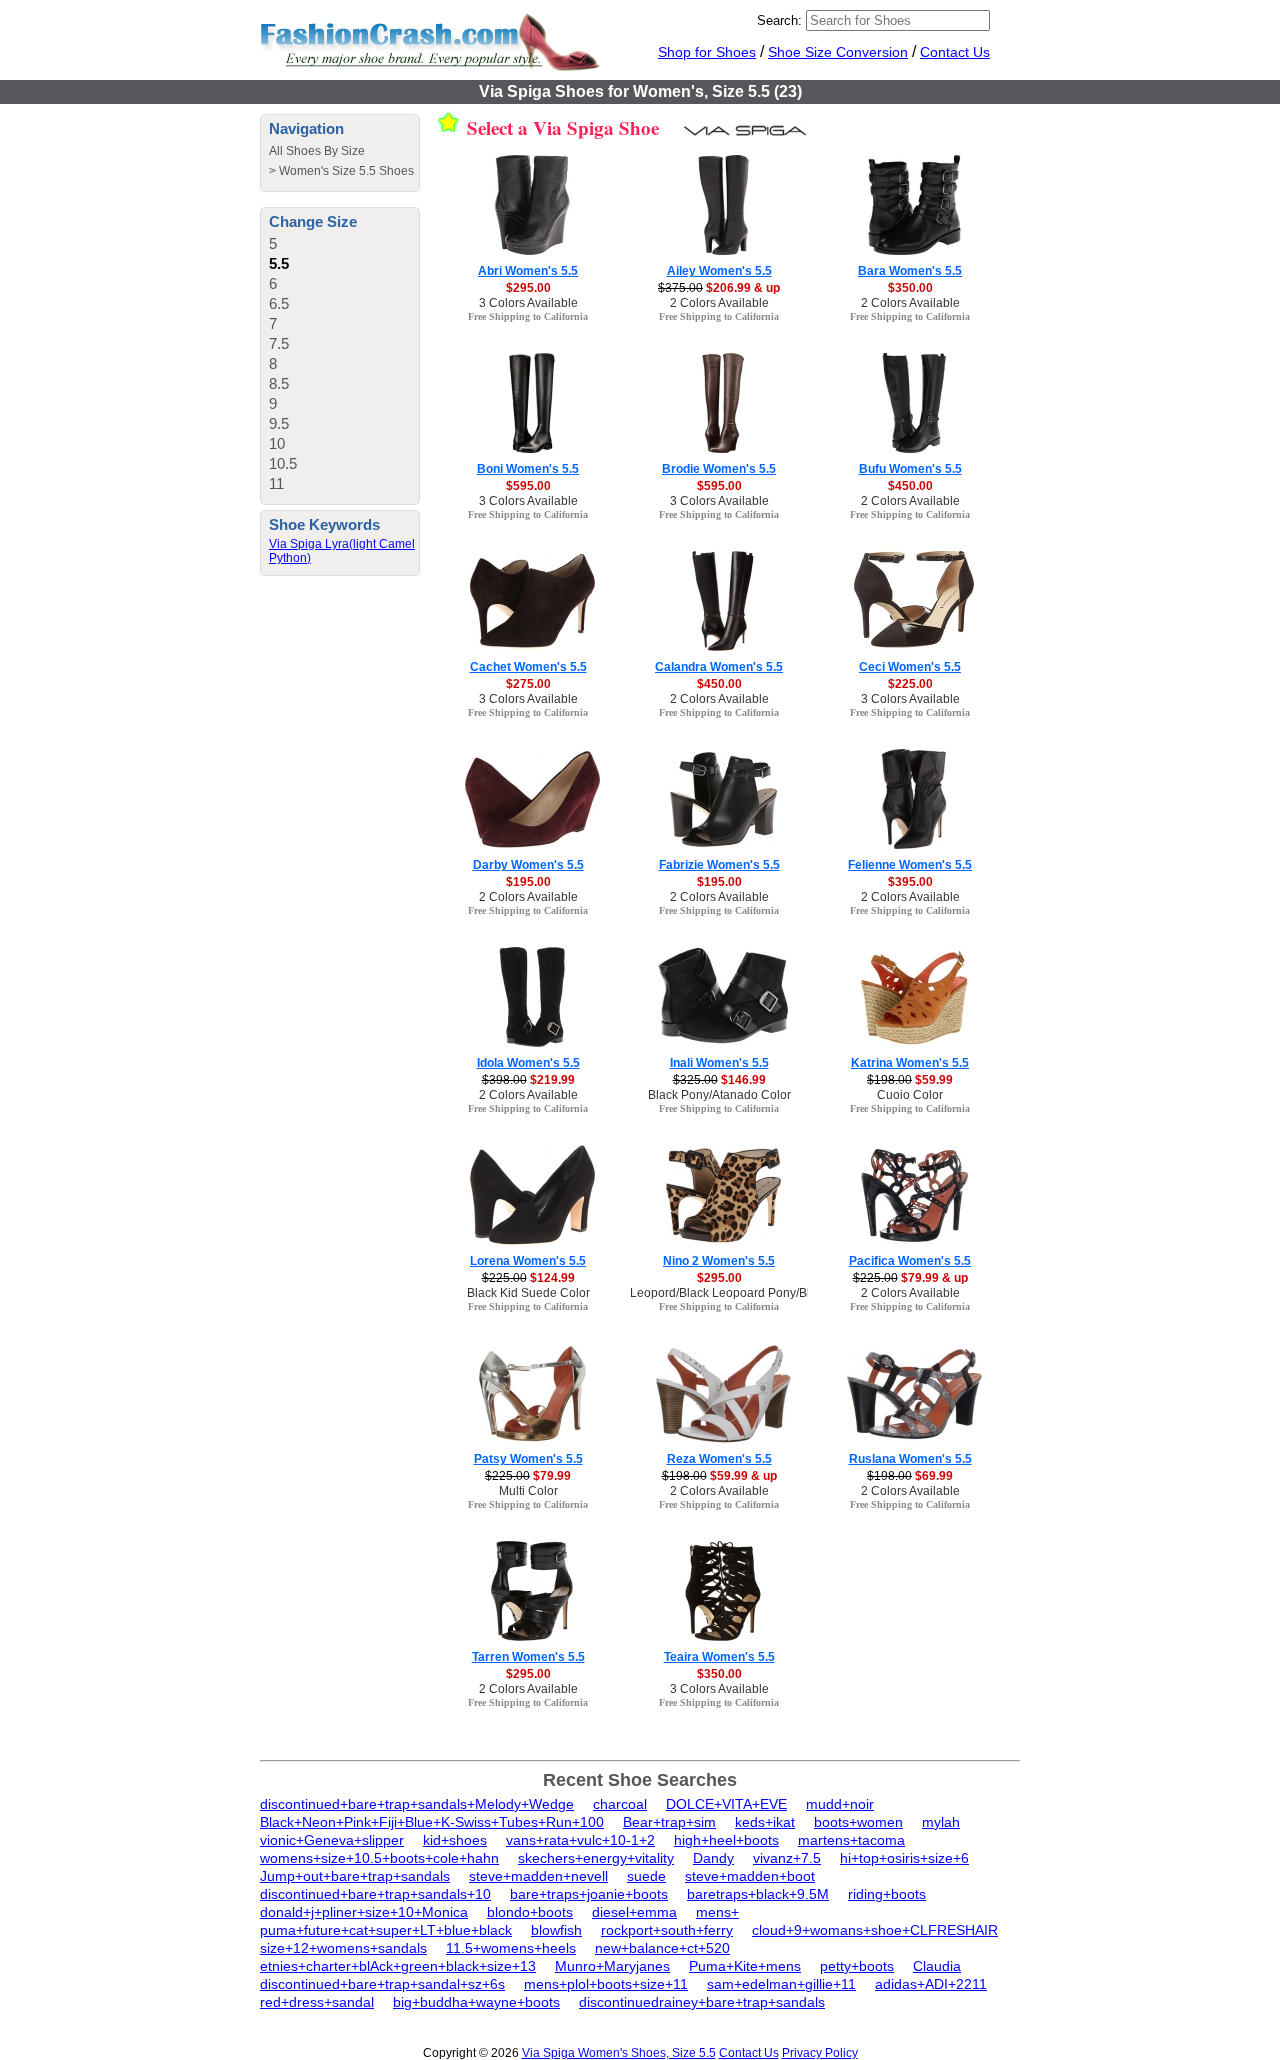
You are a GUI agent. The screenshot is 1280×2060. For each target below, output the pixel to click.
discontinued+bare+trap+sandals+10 (375, 1894)
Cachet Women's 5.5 (528, 667)
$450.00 (910, 486)
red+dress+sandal (317, 2002)
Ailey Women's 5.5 (719, 271)
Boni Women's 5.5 (528, 469)
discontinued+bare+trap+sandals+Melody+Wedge (417, 1804)
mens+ (717, 1912)
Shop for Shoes (707, 52)
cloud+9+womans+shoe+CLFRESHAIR (875, 1930)
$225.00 (910, 684)
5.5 (279, 263)
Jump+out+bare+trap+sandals (355, 1876)
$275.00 (528, 684)
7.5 (279, 343)
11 (276, 483)
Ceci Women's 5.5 (910, 667)
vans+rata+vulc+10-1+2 (580, 1840)
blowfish (556, 1930)
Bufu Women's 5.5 (910, 469)
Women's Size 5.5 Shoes (346, 171)
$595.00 (528, 486)
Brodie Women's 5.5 (719, 469)
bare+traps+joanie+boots (589, 1894)
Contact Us (955, 52)
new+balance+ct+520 (662, 1948)
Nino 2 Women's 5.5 (719, 1261)
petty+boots (857, 1966)
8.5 (279, 383)
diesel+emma (634, 1912)
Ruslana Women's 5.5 (910, 1459)
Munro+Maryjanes (612, 1966)
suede (646, 1876)
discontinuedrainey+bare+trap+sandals (702, 2002)
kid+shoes (455, 1840)
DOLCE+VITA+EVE (726, 1804)
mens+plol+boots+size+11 (606, 1984)
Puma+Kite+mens (745, 1966)
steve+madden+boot (750, 1876)
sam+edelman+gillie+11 (781, 1984)
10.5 (283, 463)
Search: (779, 20)
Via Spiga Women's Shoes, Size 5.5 (619, 2053)
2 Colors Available (719, 303)
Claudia (937, 1966)
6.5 (279, 303)
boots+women (858, 1822)
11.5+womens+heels (511, 1948)
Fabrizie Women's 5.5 (719, 865)
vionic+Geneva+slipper (332, 1840)
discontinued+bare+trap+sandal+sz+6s (382, 1984)
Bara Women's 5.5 (910, 271)
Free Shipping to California (528, 316)
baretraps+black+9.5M (758, 1894)
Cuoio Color (910, 1095)
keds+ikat (765, 1822)
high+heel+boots (726, 1840)
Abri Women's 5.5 (528, 271)
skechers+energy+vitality (596, 1858)
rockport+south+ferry (667, 1930)
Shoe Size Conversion (838, 52)
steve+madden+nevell (538, 1876)
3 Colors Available (528, 303)
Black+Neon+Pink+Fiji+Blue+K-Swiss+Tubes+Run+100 (432, 1822)
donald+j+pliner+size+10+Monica (364, 1912)
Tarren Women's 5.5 (528, 1657)
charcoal (620, 1804)
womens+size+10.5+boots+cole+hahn (379, 1858)
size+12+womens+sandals (343, 1948)
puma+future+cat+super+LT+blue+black (386, 1930)
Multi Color (528, 1491)
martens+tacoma (851, 1840)
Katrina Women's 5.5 (910, 1063)
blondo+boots (530, 1912)
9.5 (279, 423)
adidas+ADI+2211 (931, 1984)
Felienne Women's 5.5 (910, 865)
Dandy (713, 1858)
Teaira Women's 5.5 (719, 1657)
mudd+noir (840, 1804)
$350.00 (910, 288)
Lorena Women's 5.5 (528, 1261)
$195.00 (528, 882)
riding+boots (887, 1894)
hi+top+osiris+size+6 (904, 1858)
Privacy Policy (820, 2053)
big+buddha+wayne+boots (476, 2002)
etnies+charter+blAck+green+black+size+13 (398, 1966)
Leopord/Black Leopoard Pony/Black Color (746, 1293)
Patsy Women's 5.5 (528, 1459)
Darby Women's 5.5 (528, 865)
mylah (941, 1822)
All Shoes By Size (317, 151)
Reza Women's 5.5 (719, 1459)
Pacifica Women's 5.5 (910, 1261)
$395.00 (910, 882)
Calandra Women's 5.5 (719, 667)
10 (277, 443)
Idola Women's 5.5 (528, 1063)
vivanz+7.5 (787, 1858)
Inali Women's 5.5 (719, 1063)
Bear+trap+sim (669, 1822)
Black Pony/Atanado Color (719, 1095)
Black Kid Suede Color (528, 1293)
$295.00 (528, 288)
